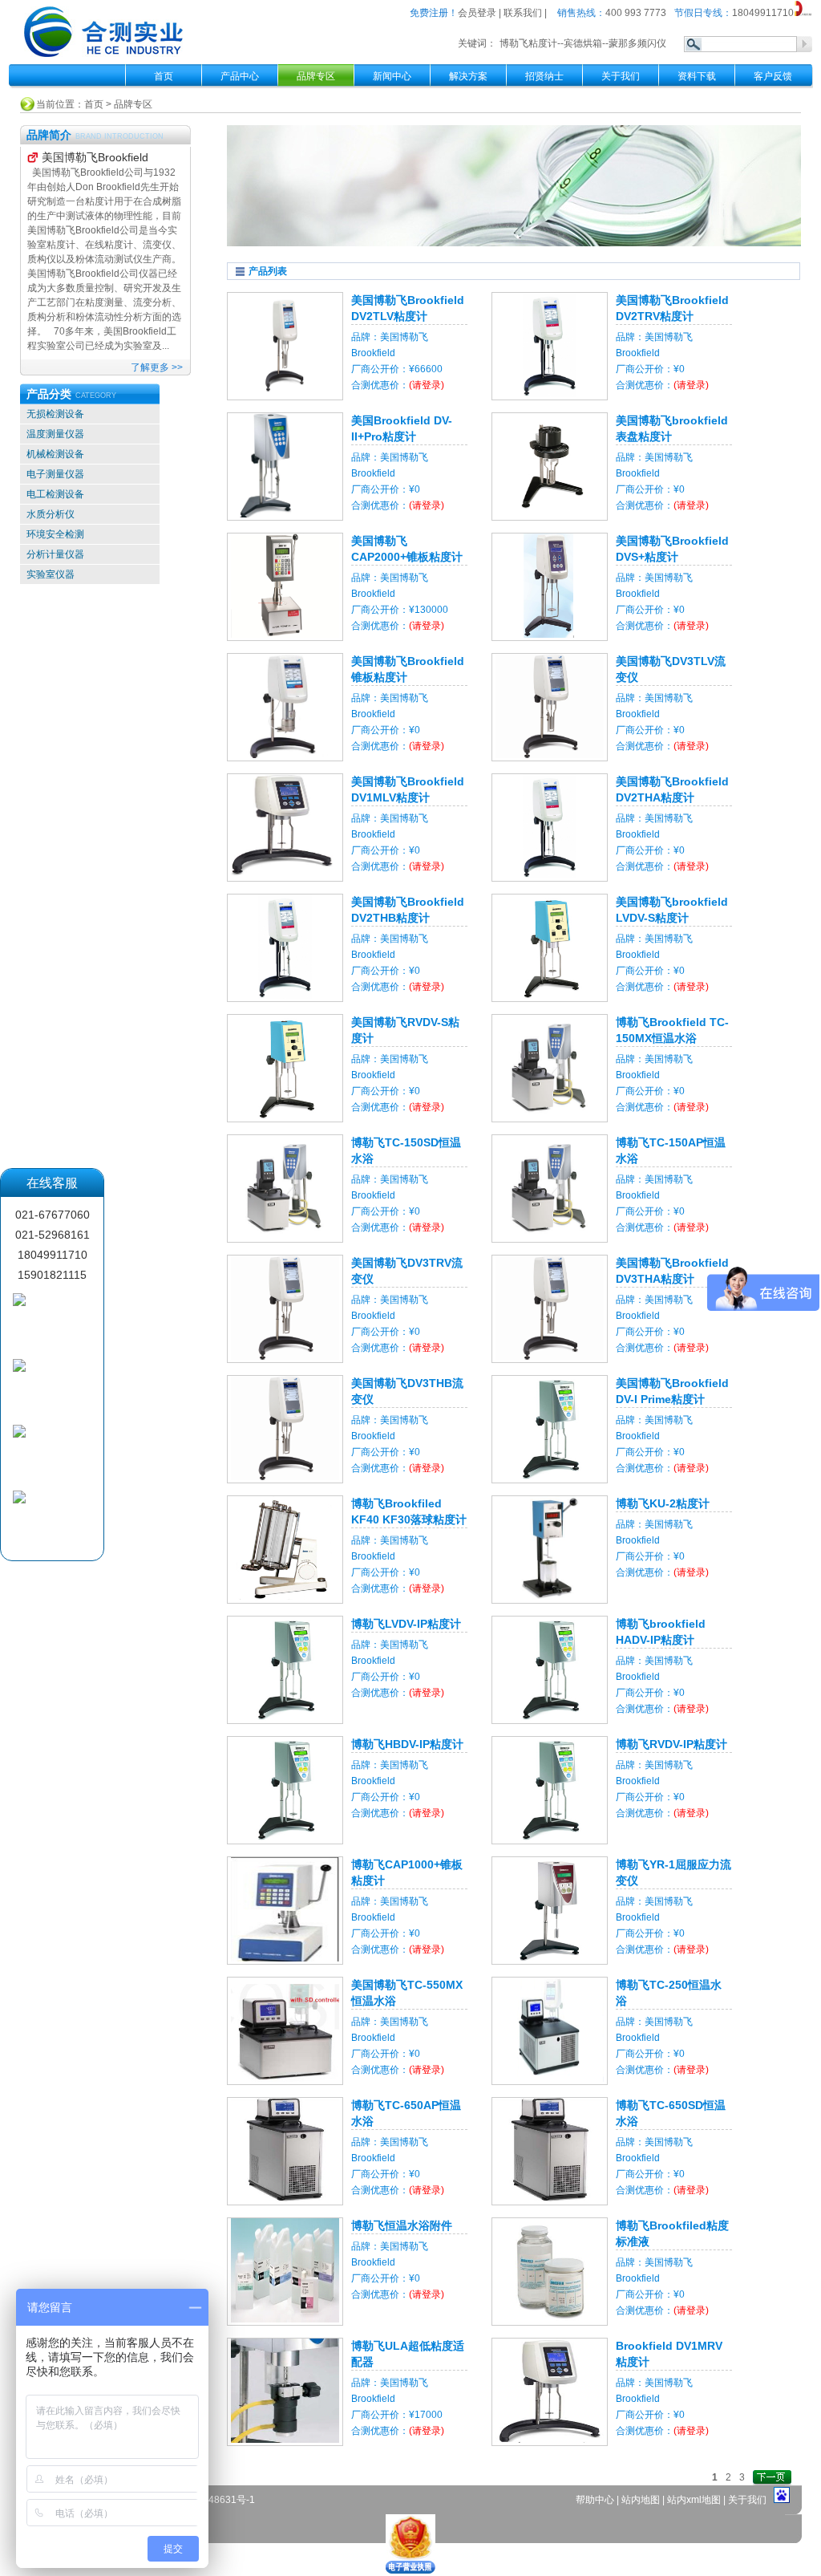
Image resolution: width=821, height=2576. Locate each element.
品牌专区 (133, 104)
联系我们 (523, 13)
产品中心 (240, 76)
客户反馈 (773, 76)
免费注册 (429, 13)
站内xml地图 (694, 2500)
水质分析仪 (51, 514)
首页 (164, 76)
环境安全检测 (55, 534)
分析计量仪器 (55, 554)
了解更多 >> (157, 367)
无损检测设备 (55, 414)
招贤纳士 (544, 76)
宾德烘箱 (583, 43)
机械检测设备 (55, 454)
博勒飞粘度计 (528, 43)
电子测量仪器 (55, 474)
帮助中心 (596, 2500)
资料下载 (697, 76)
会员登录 (477, 13)
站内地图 (642, 2500)
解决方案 (468, 76)
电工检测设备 (55, 494)
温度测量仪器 (55, 434)
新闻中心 (392, 76)
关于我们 (621, 76)
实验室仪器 (51, 574)
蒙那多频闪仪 (637, 43)
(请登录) (427, 385)
